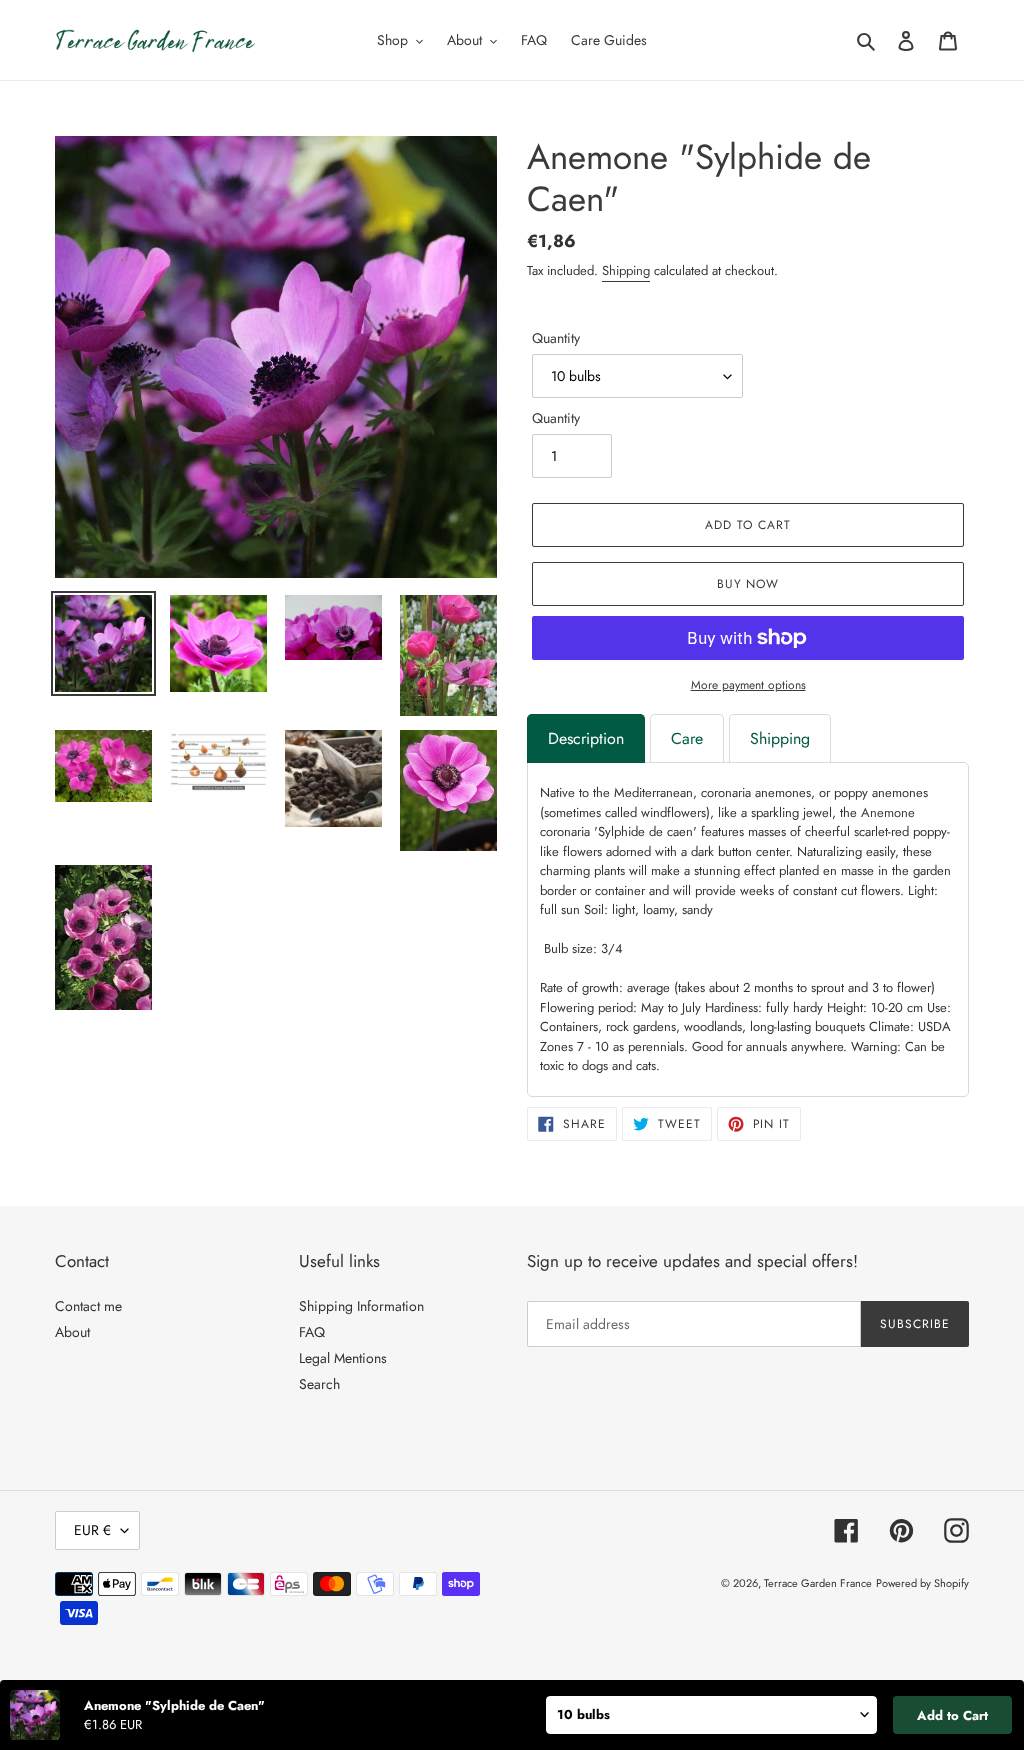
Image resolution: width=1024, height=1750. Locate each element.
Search (319, 1384)
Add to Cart (952, 1715)
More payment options (748, 685)
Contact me (88, 1306)
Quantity (556, 338)
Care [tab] (687, 738)
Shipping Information (361, 1306)
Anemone (888, 812)
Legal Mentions (343, 1358)
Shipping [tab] (780, 738)
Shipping (626, 270)
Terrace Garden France (818, 1583)
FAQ (312, 1332)
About (72, 1332)
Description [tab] (586, 738)
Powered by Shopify (922, 1583)
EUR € (92, 1530)
